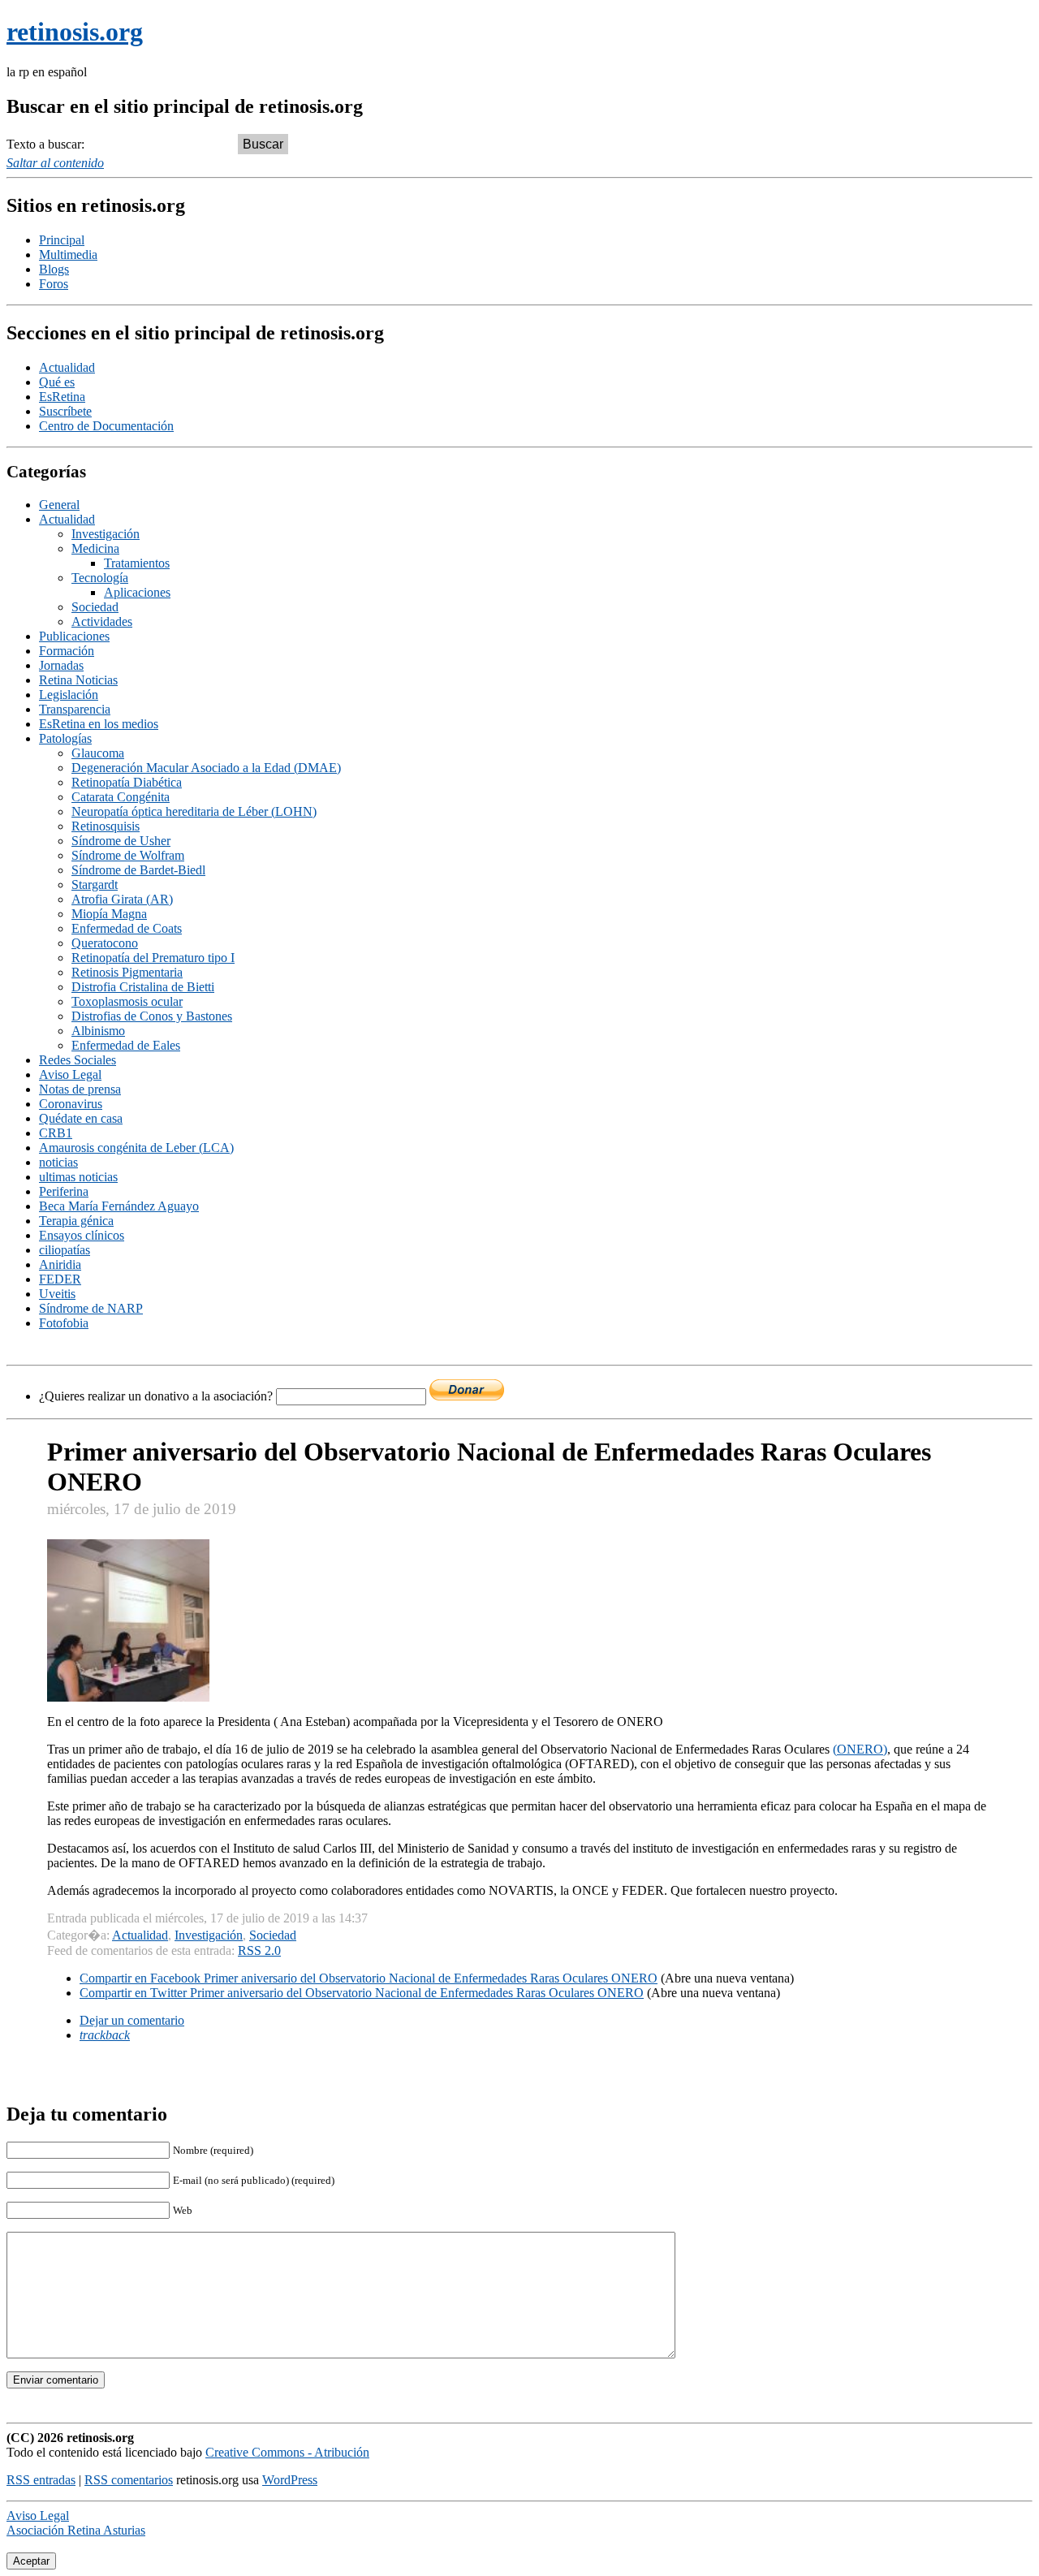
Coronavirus (71, 1104)
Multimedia (68, 255)
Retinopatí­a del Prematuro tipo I (153, 958)
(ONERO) (860, 1749)
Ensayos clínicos (82, 1235)
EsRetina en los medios (99, 724)
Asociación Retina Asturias (76, 2530)
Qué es (57, 382)
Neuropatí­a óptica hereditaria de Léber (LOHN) (194, 811)
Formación (67, 651)
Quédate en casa (81, 1118)
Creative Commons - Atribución (287, 2452)
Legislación (69, 695)
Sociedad (95, 607)
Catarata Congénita (121, 797)
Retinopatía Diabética (127, 782)
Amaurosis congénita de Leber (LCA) (136, 1148)
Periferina (64, 1191)
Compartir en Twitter (362, 1993)
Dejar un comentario (132, 2020)
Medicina (95, 548)
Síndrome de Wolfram (128, 855)
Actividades (102, 621)
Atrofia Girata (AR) (122, 899)
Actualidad (67, 367)
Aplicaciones (137, 592)
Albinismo (98, 1031)
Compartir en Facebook (369, 1978)
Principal (62, 240)
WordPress (290, 2480)
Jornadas (61, 665)
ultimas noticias (78, 1177)
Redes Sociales (78, 1060)
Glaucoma (98, 753)
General (59, 505)
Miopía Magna (109, 914)
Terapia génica (76, 1221)
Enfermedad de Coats (127, 928)
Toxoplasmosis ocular (127, 1001)
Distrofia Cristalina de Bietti (143, 987)
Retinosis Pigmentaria (127, 972)
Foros (54, 284)
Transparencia (75, 709)
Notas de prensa (80, 1089)
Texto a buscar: (45, 144)
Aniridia (60, 1264)
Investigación (106, 534)
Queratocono (105, 943)
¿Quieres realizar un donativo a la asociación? (157, 1396)
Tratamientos (137, 563)
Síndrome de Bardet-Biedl (138, 870)
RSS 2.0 (259, 1950)
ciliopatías (65, 1250)
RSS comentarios (129, 2480)
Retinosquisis (106, 826)
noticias (58, 1162)
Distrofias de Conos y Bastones (152, 1016)
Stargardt (95, 885)
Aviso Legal (70, 1074)
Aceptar (31, 2561)
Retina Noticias (78, 680)
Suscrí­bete (65, 411)
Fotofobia (64, 1323)
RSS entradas (41, 2480)
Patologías (65, 738)
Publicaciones (74, 636)
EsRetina (62, 397)
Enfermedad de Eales (126, 1045)
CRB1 (56, 1133)
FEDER (60, 1279)
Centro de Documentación (106, 426)
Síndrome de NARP (91, 1308)
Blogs (54, 269)
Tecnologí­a (100, 578)
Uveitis (57, 1294)
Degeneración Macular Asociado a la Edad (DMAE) (206, 768)
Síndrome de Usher (121, 841)
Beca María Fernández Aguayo (119, 1206)
